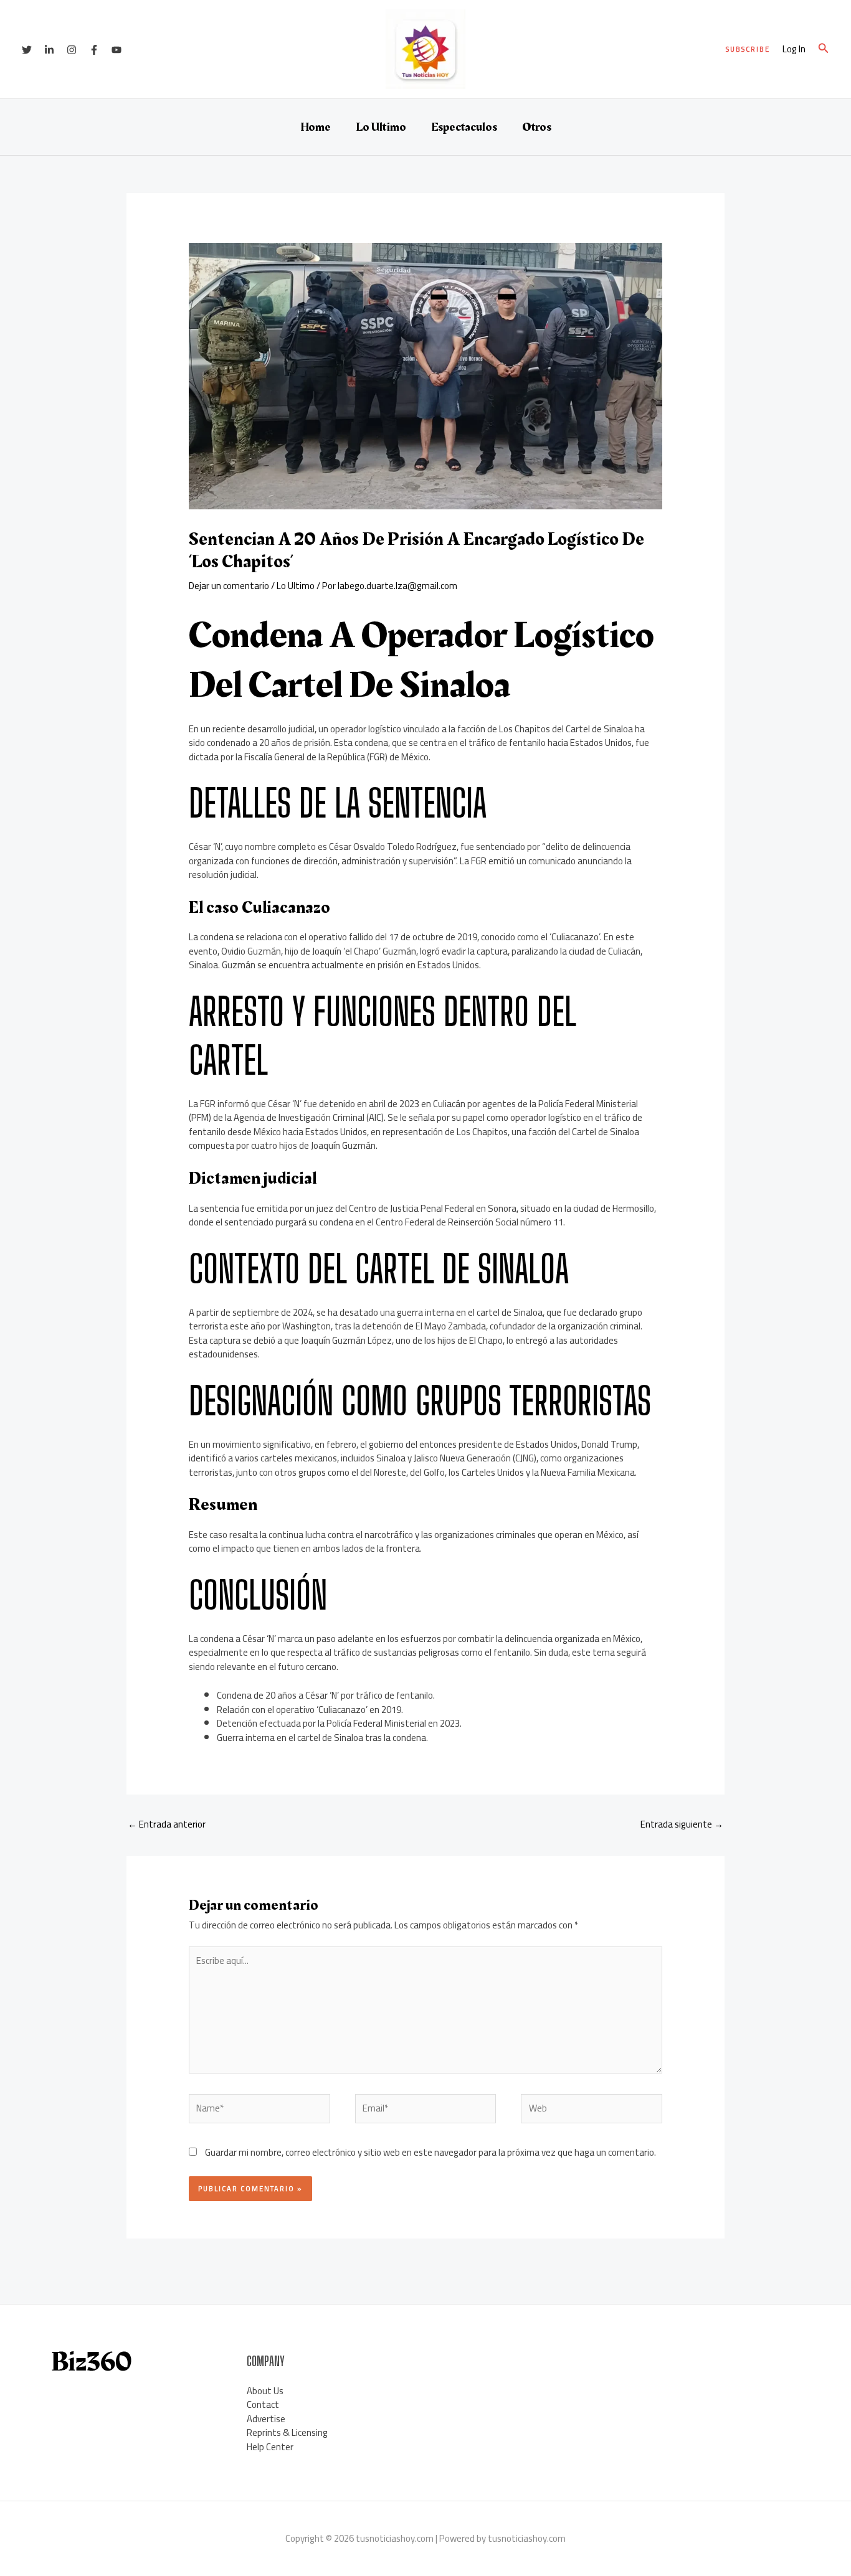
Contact (263, 2404)
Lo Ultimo (381, 127)
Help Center (270, 2447)
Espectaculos (464, 127)
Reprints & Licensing (287, 2432)
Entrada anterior (167, 1824)
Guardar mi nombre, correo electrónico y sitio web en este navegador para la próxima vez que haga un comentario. (430, 2152)
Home (316, 127)
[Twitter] (27, 50)
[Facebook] (94, 50)
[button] (748, 50)
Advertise (266, 2419)
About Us (265, 2391)
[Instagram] (72, 50)
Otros (537, 127)
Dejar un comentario (229, 586)
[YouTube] (116, 50)
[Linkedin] (49, 50)
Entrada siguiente (682, 1824)
